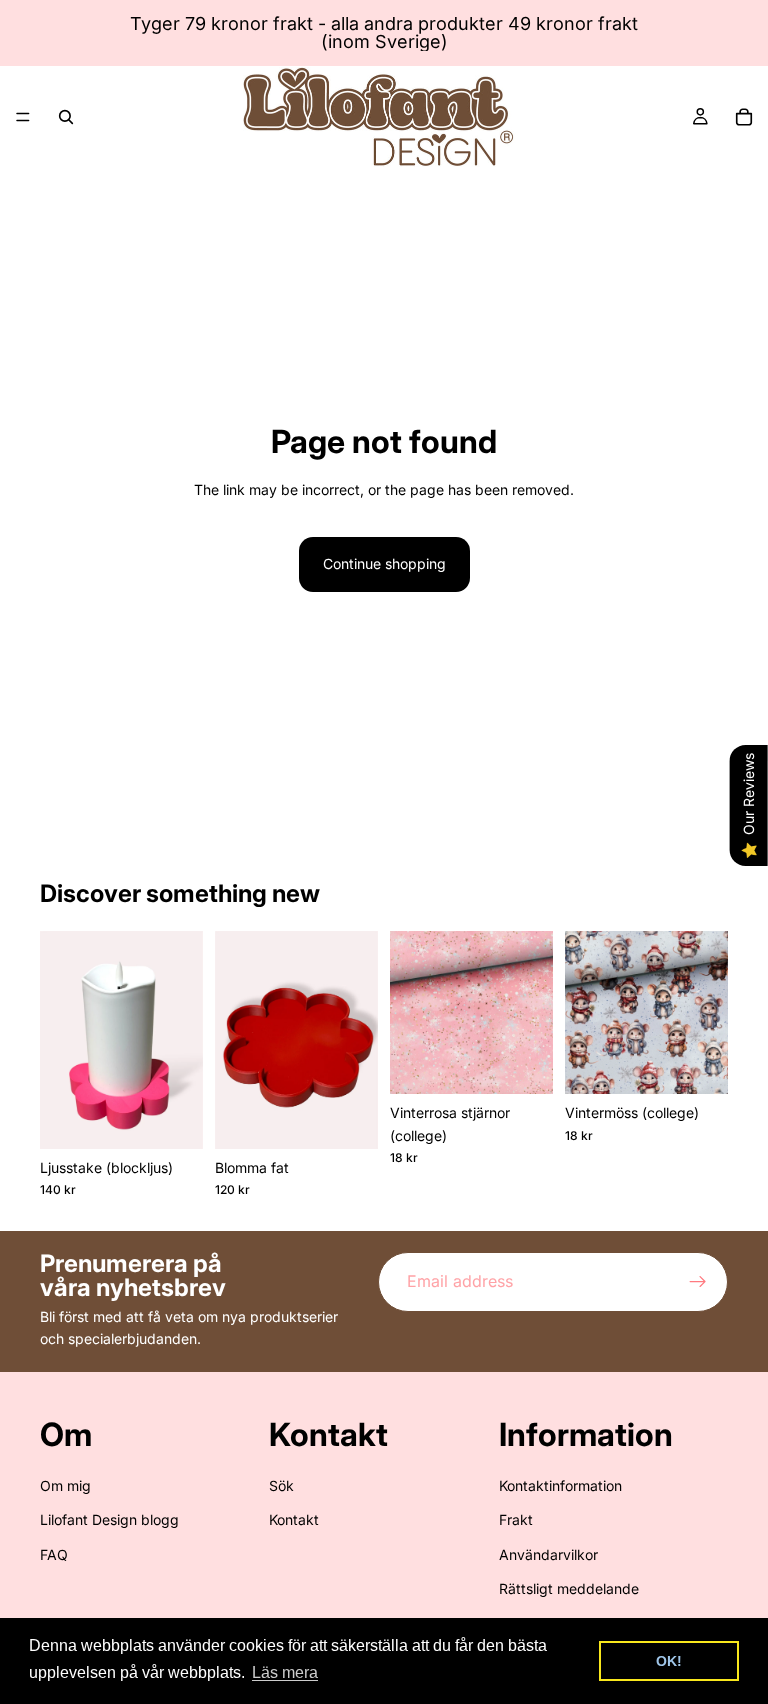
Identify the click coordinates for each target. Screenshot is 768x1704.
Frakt (516, 1519)
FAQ (54, 1554)
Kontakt (294, 1519)
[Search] (66, 117)
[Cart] (744, 117)
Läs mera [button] (285, 1672)
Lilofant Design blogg (109, 1519)
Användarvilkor (548, 1554)
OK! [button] (669, 1661)
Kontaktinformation (560, 1485)
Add (189, 1117)
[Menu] (23, 117)
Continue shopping (384, 563)
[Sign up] (698, 1282)
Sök (281, 1485)
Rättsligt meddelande (569, 1588)
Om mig (65, 1485)
